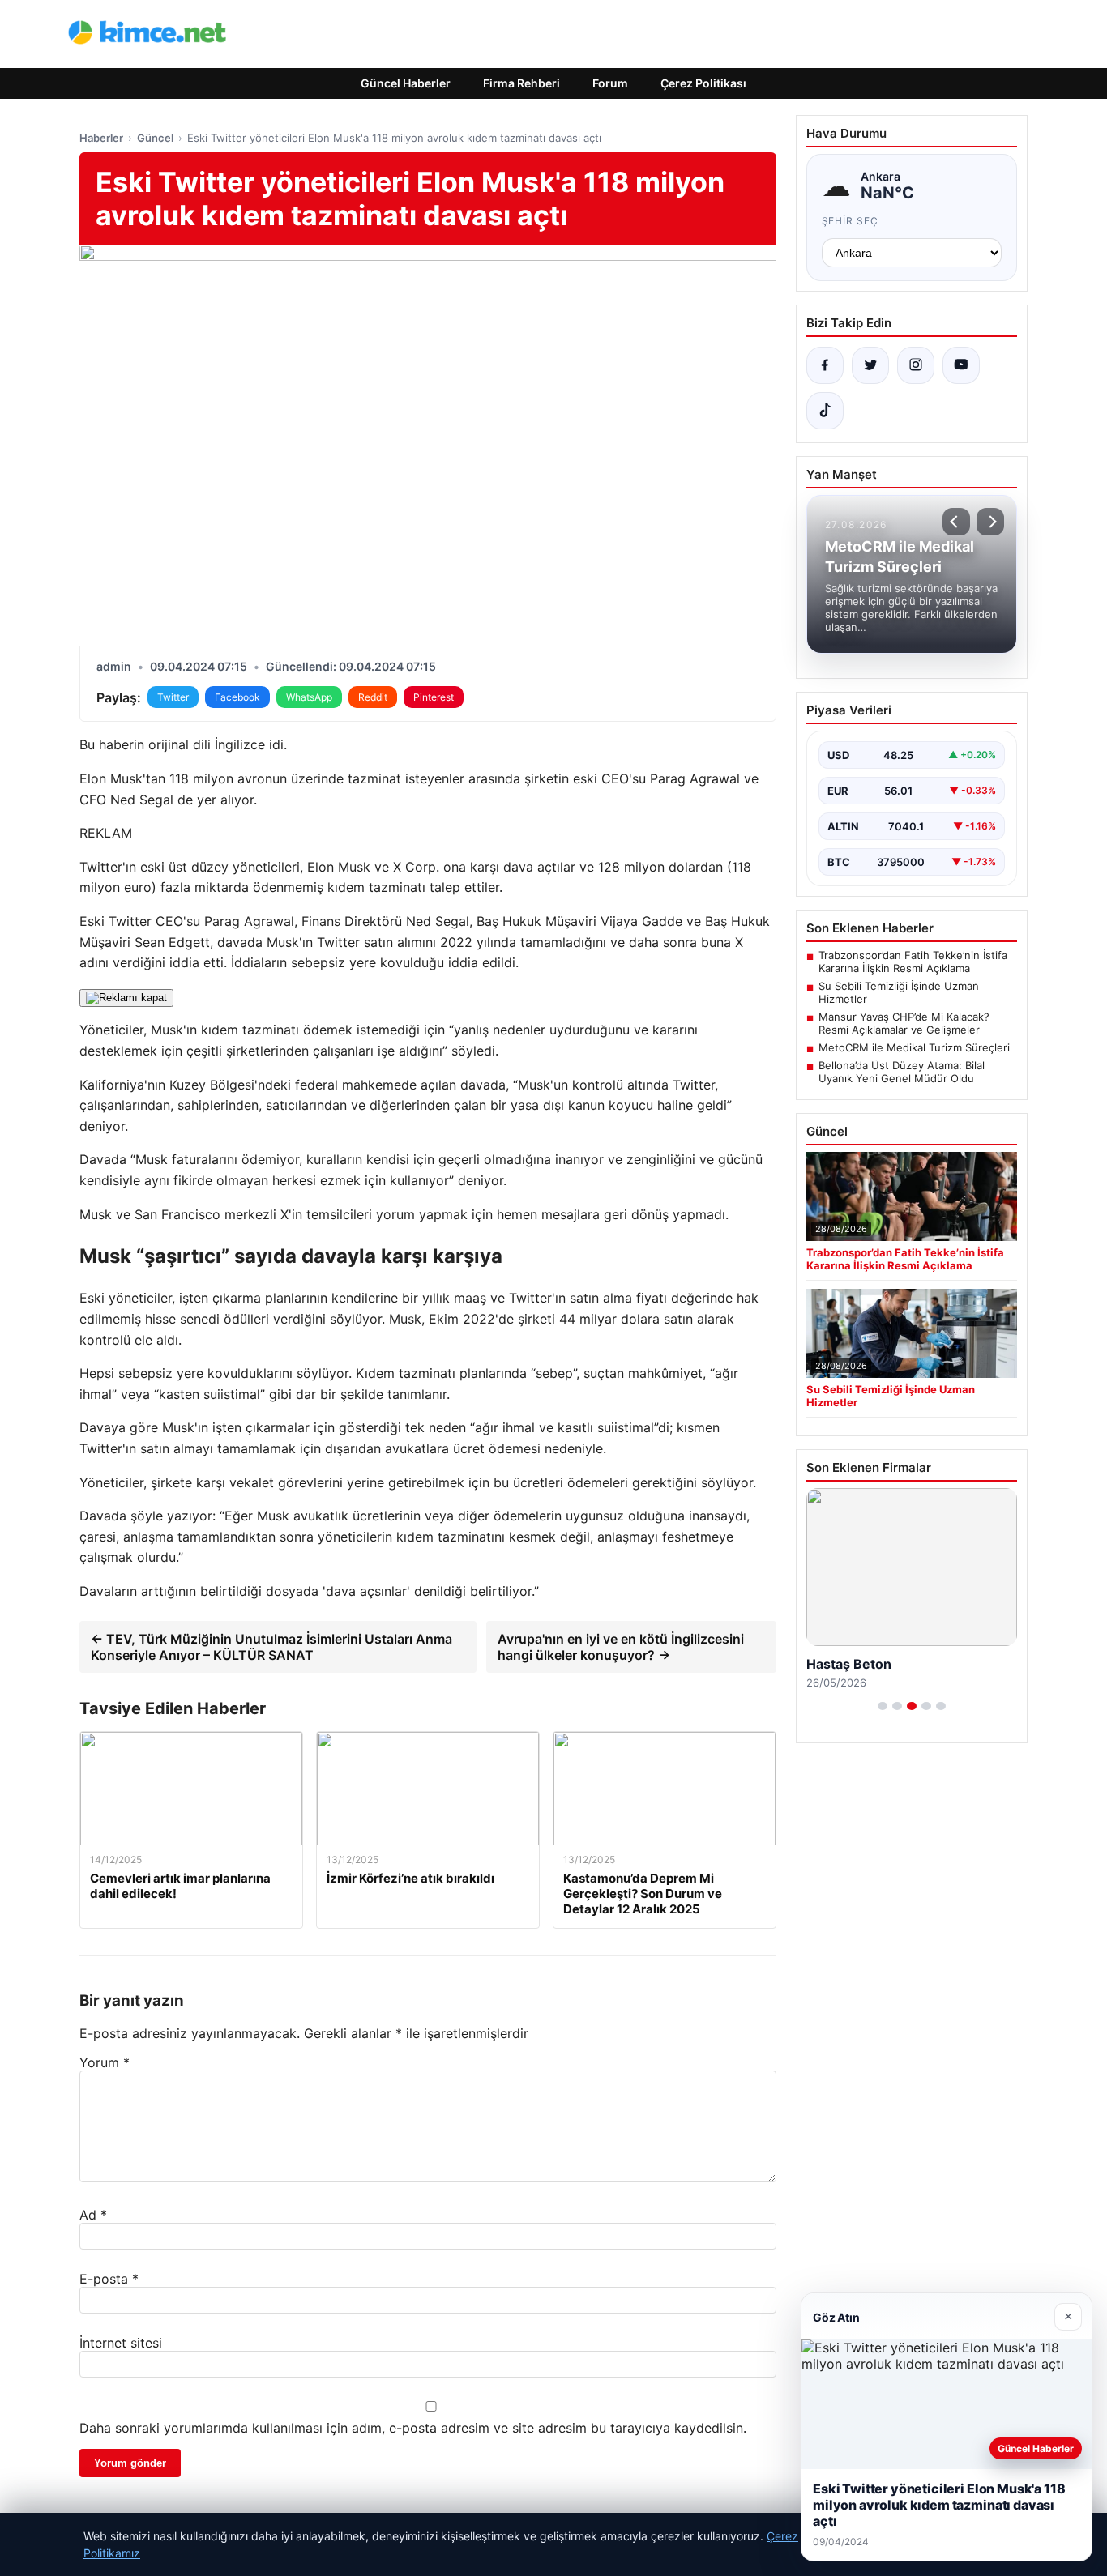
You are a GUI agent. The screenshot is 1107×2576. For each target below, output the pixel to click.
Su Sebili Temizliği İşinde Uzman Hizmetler (899, 992)
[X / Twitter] (870, 365)
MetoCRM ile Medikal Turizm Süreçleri (914, 1047)
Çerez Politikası (703, 83)
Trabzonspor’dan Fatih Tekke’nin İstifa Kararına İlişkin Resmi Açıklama (913, 962)
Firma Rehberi (521, 83)
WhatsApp (309, 697)
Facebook (237, 697)
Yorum (105, 2062)
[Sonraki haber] (990, 522)
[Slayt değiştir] (883, 1706)
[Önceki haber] (956, 522)
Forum (610, 83)
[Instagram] (916, 365)
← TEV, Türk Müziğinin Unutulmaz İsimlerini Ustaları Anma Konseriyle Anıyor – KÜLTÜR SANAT (271, 1647)
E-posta (109, 2279)
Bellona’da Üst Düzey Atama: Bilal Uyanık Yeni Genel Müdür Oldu (902, 1072)
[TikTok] (825, 411)
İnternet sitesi (121, 2343)
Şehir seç (851, 221)
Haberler (101, 138)
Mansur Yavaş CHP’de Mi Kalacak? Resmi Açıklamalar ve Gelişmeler (904, 1023)
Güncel (155, 138)
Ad (93, 2215)
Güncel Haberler (406, 83)
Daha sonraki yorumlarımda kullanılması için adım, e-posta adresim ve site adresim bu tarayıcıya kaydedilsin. (413, 2428)
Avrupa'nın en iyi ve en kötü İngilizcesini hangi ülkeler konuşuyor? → (621, 1647)
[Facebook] (825, 365)
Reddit (373, 697)
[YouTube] (961, 365)
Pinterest (434, 697)
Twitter (173, 697)
